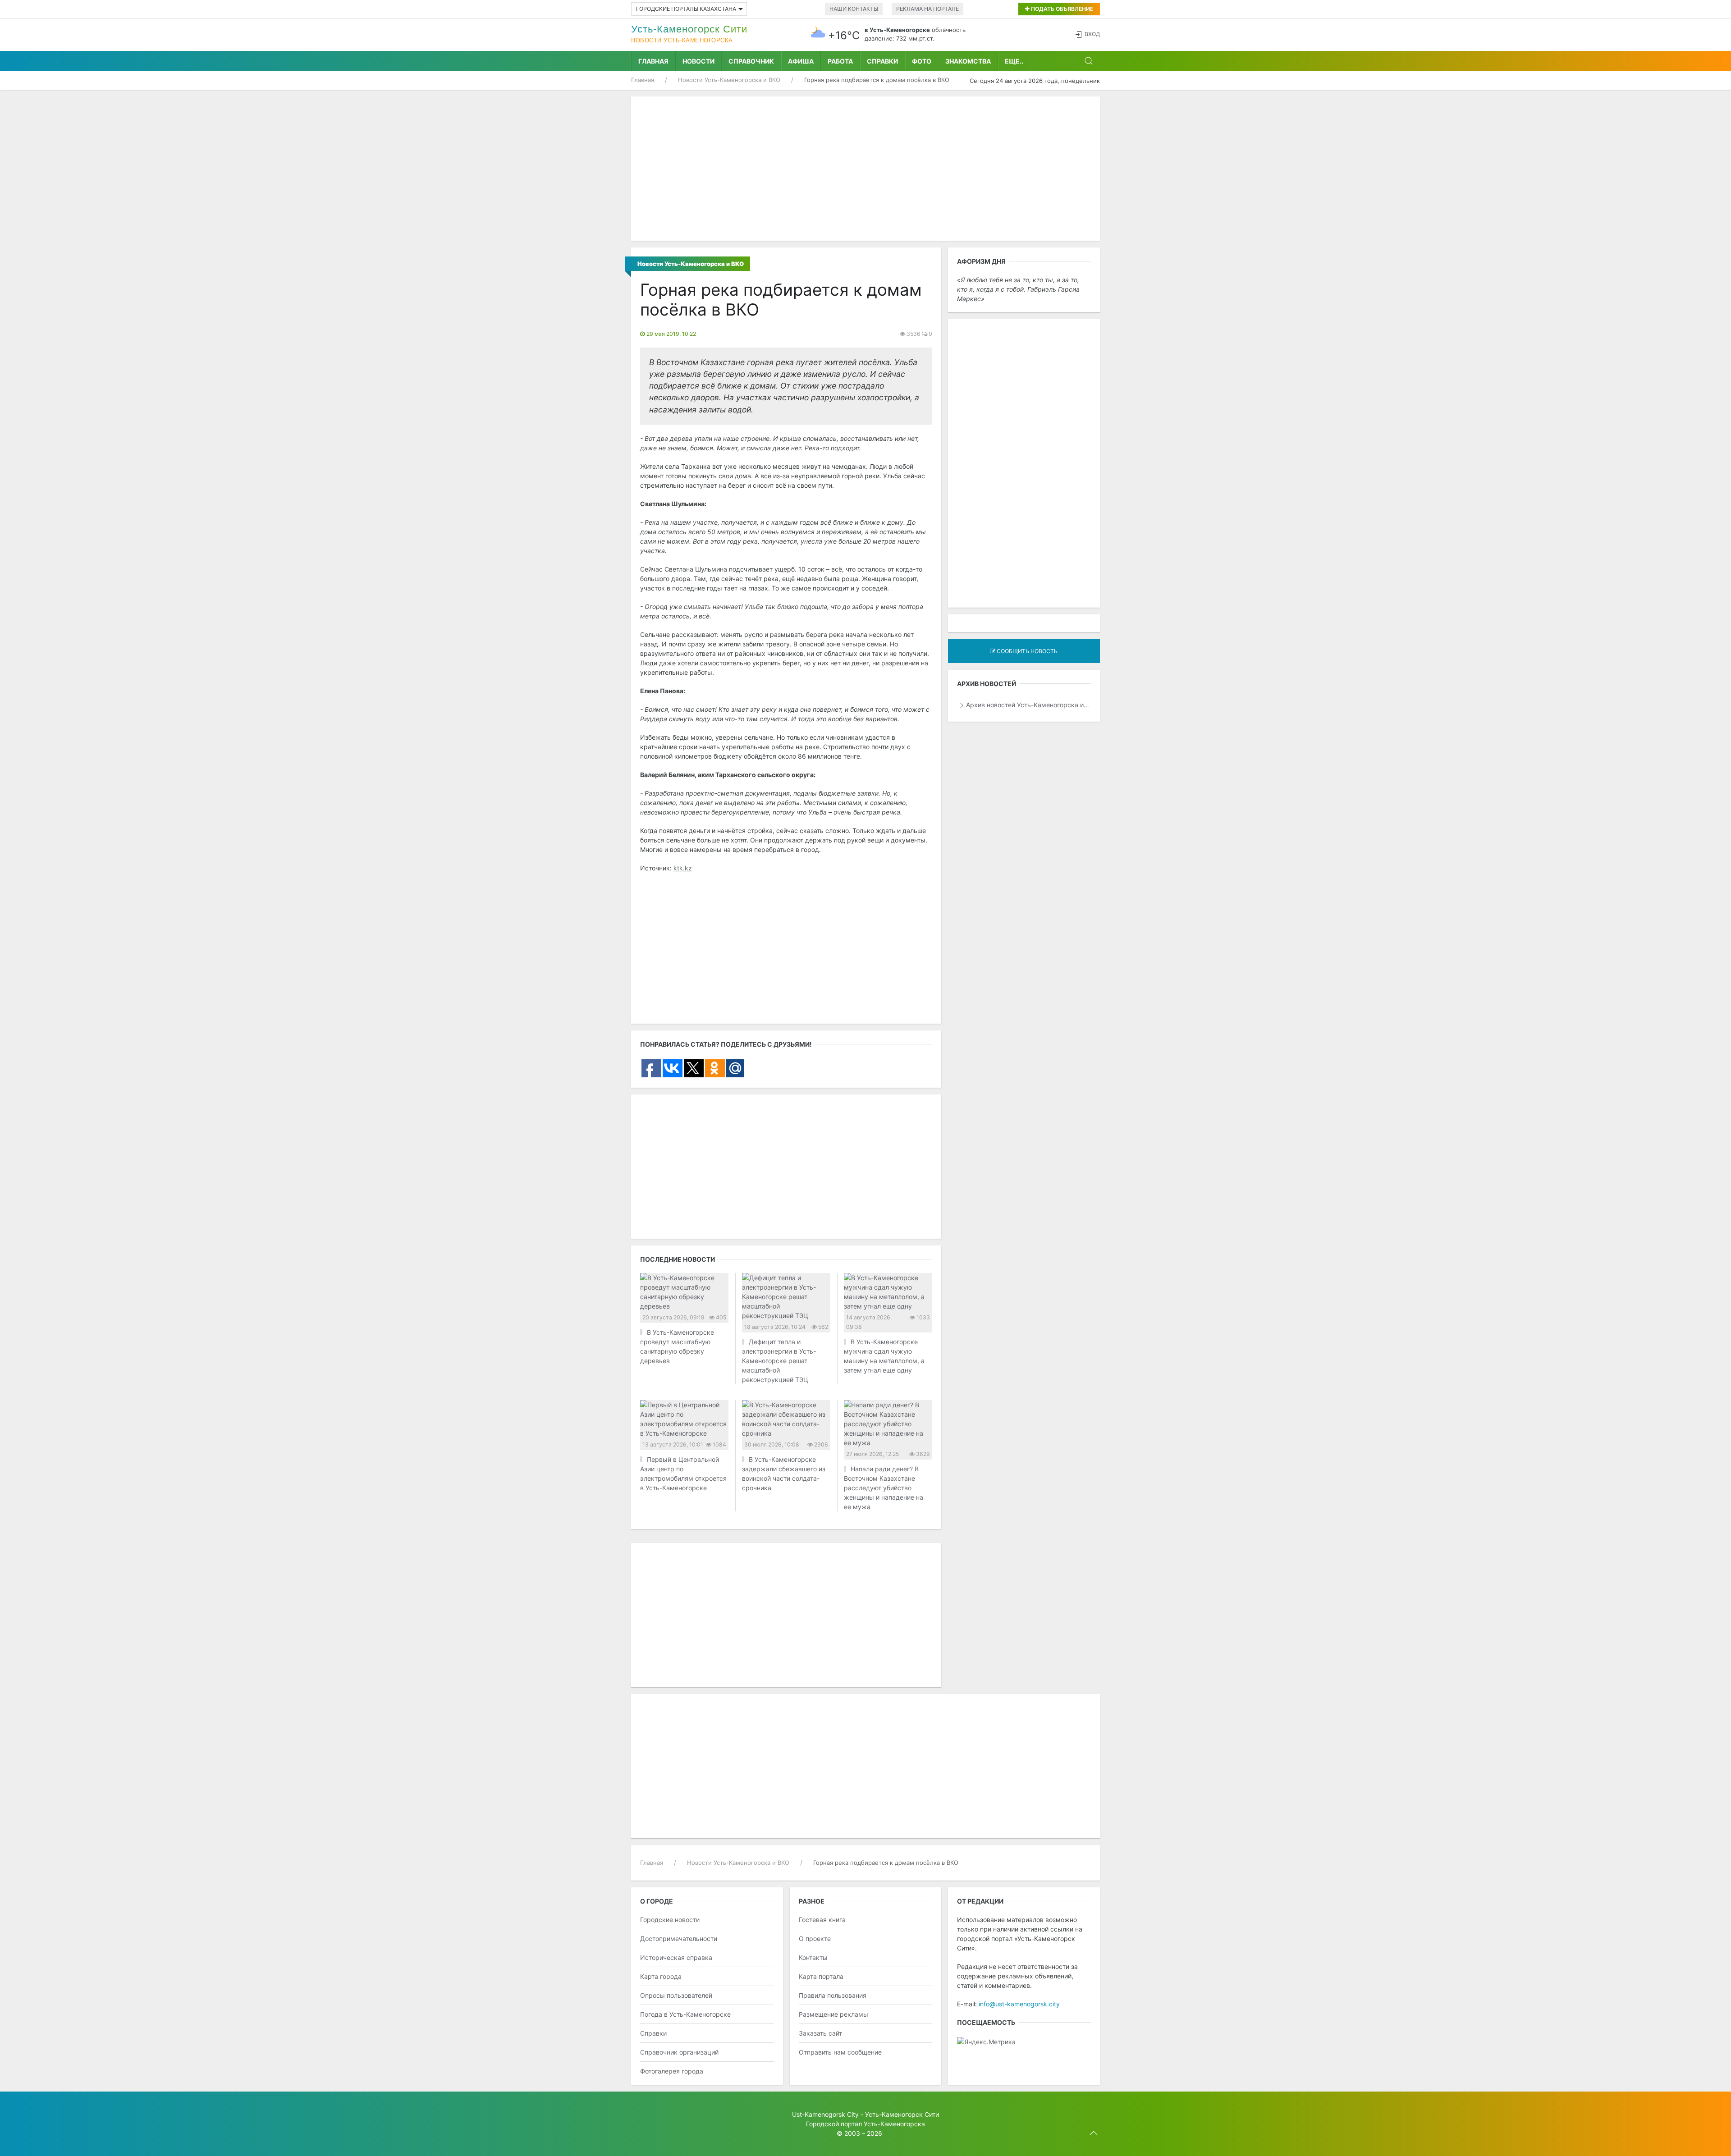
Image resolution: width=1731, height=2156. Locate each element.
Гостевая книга (822, 1920)
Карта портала (821, 1976)
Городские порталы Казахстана (686, 9)
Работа (840, 61)
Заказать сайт (820, 2033)
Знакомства (968, 61)
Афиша (801, 61)
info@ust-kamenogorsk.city (1019, 2004)
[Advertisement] (865, 169)
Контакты (813, 1957)
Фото (922, 61)
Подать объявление (1061, 9)
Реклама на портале (927, 9)
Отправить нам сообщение (840, 2052)
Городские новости (670, 1920)
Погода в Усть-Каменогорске (685, 2014)
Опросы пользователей (676, 1995)
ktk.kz (683, 868)
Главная (653, 61)
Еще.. (1014, 61)
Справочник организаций (679, 2052)
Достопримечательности (679, 1939)
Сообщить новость (1026, 651)
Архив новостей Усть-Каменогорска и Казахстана (1028, 705)
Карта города (661, 1976)
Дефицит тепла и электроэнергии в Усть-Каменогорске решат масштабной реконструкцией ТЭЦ (779, 1361)
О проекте (815, 1939)
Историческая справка (676, 1957)
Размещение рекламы (833, 2014)
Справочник (751, 61)
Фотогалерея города (672, 2071)
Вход (1092, 34)
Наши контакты (854, 9)
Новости (698, 61)
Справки (882, 61)
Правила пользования (833, 1995)
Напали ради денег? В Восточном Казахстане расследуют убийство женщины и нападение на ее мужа (884, 1488)
